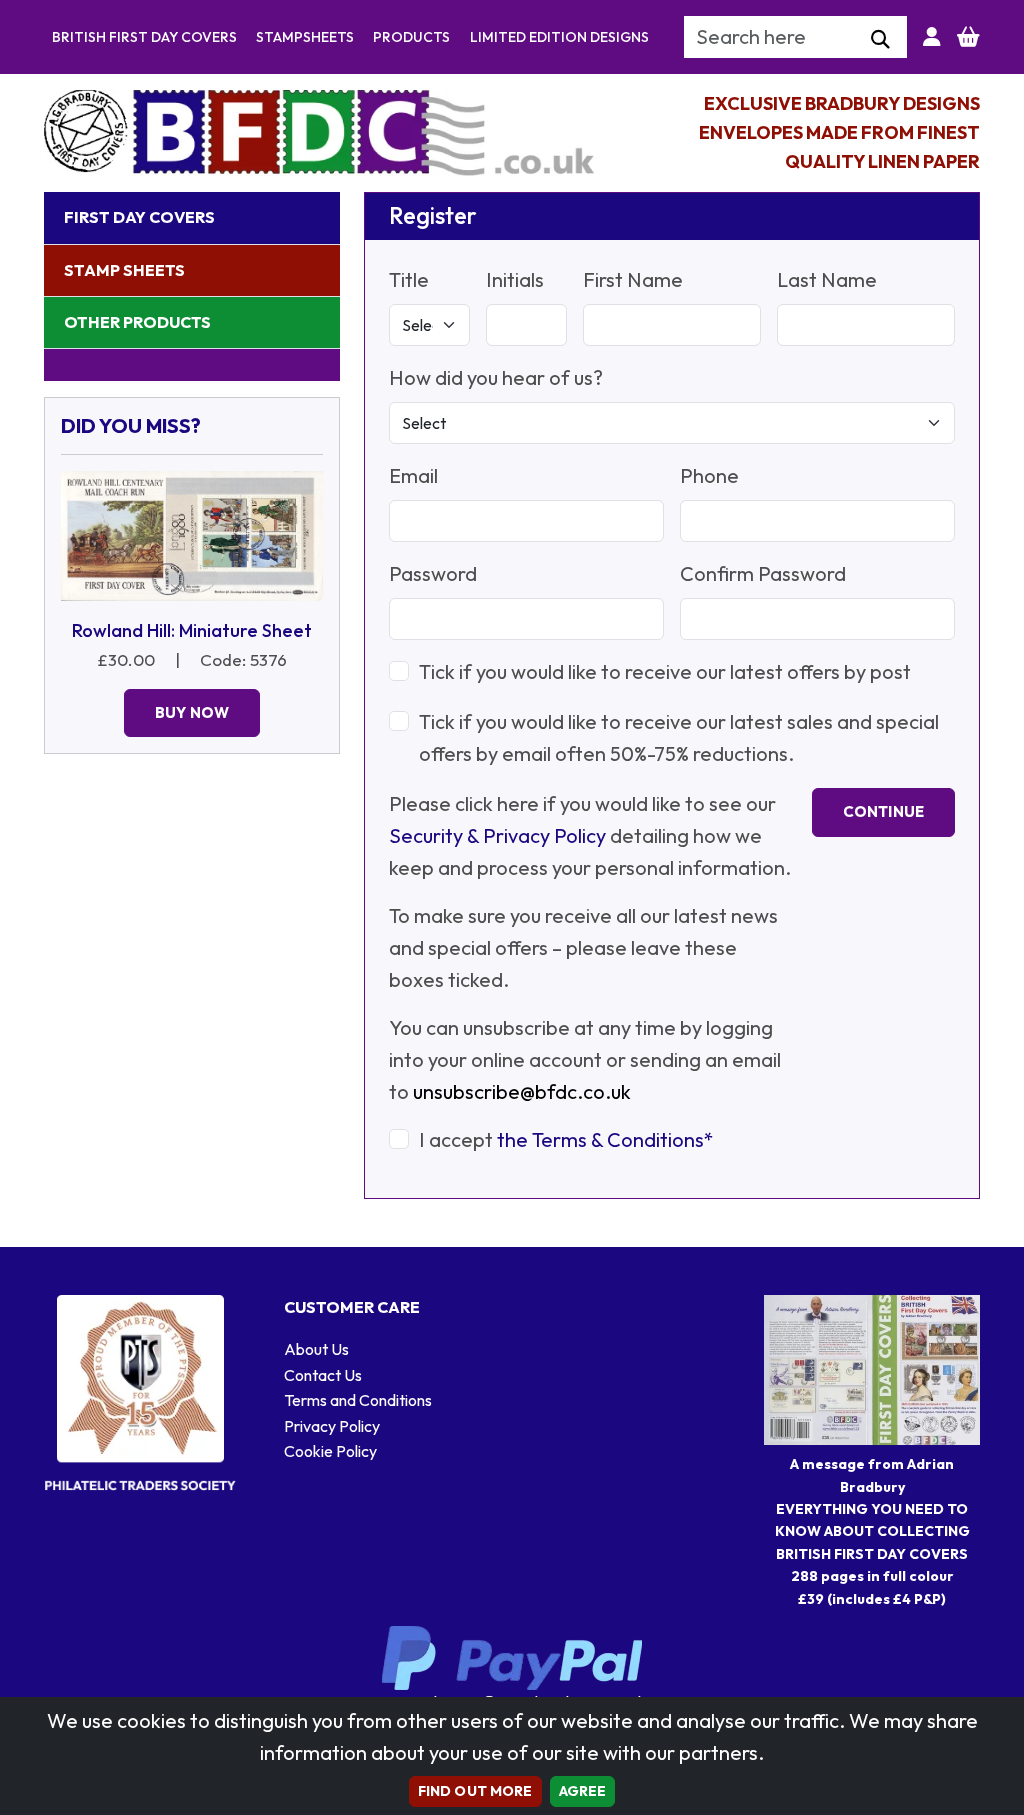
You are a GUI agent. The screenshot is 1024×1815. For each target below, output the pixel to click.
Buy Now (192, 712)
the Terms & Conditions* (605, 1139)
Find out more (475, 1791)
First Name (633, 279)
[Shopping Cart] (968, 37)
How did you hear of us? (496, 377)
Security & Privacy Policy (497, 835)
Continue (883, 811)
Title (409, 279)
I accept (566, 1139)
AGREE (583, 1791)
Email (413, 475)
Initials (515, 279)
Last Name (827, 279)
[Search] (880, 40)
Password (433, 573)
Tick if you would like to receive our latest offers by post (665, 671)
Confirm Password (763, 573)
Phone (709, 475)
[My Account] (932, 37)
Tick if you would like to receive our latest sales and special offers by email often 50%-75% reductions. (679, 737)
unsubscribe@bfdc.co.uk (522, 1091)
